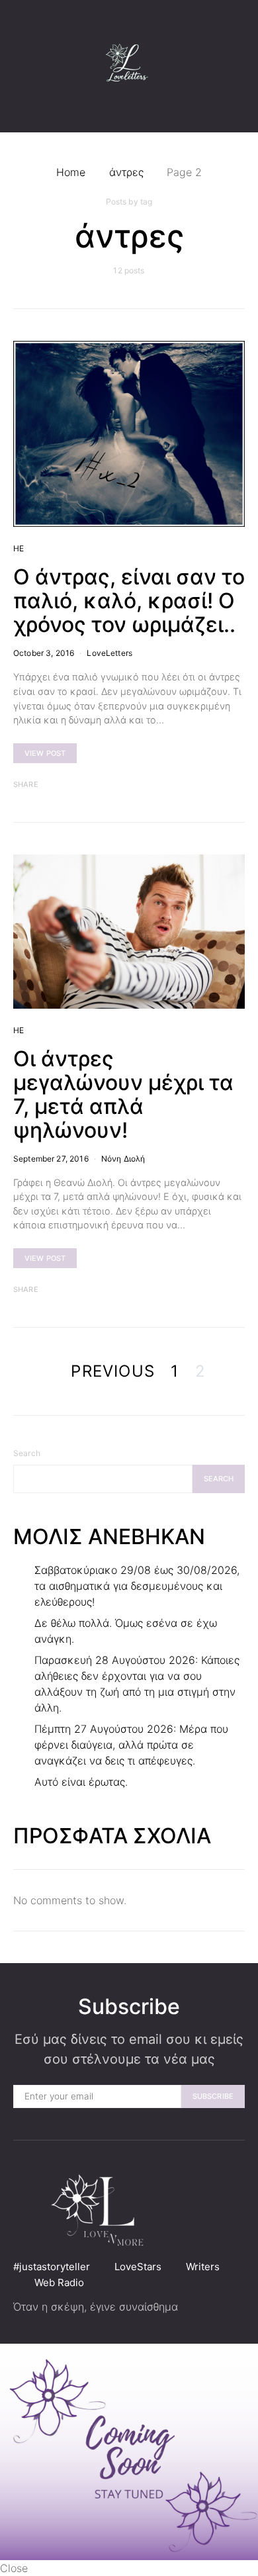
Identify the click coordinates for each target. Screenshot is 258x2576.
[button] (241, 66)
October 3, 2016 (44, 653)
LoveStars (138, 2267)
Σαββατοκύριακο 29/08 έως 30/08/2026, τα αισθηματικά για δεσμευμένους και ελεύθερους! (137, 1586)
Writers (203, 2267)
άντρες (126, 172)
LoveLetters (109, 653)
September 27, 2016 (51, 1159)
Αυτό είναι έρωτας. (81, 1782)
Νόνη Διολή (123, 1159)
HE (19, 548)
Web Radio (59, 2282)
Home (71, 172)
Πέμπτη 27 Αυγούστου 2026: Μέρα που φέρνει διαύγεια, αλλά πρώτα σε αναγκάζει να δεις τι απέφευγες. (131, 1745)
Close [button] (14, 2568)
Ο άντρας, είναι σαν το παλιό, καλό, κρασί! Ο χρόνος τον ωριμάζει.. (129, 601)
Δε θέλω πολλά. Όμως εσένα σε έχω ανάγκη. (126, 1631)
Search (27, 1453)
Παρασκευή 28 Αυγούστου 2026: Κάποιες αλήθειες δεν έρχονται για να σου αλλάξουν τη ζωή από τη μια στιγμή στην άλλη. (137, 1684)
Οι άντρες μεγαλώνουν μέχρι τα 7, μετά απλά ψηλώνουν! (123, 1094)
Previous (113, 1371)
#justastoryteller (52, 2267)
